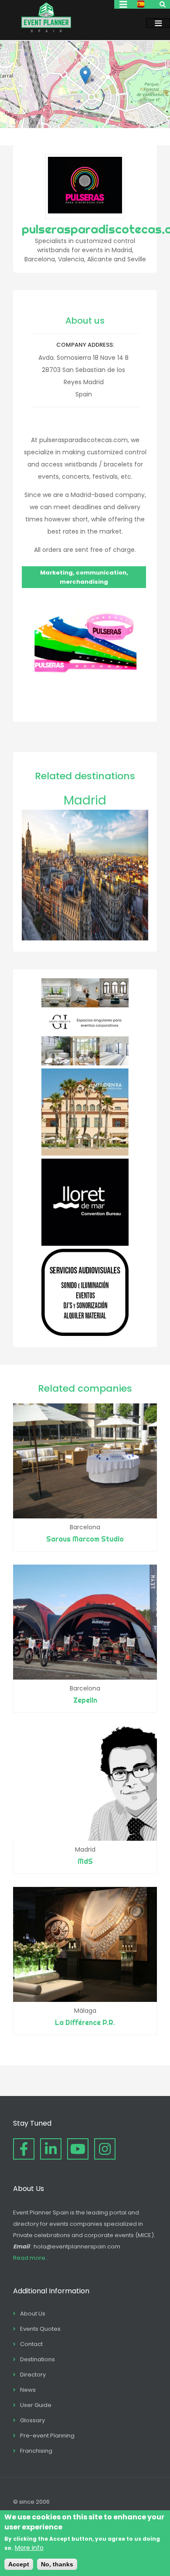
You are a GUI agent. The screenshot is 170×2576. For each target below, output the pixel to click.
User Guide (36, 2405)
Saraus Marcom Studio (85, 1539)
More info (29, 2548)
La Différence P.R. (85, 2022)
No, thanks (57, 2564)
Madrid (85, 800)
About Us (33, 2314)
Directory (33, 2375)
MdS (85, 1861)
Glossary (32, 2420)
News (28, 2390)
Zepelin (85, 1700)
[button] (85, 76)
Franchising (36, 2451)
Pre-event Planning (47, 2436)
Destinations (37, 2359)
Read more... (31, 2258)
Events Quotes (40, 2329)
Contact (31, 2344)
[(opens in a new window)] (85, 1063)
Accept (19, 2564)
